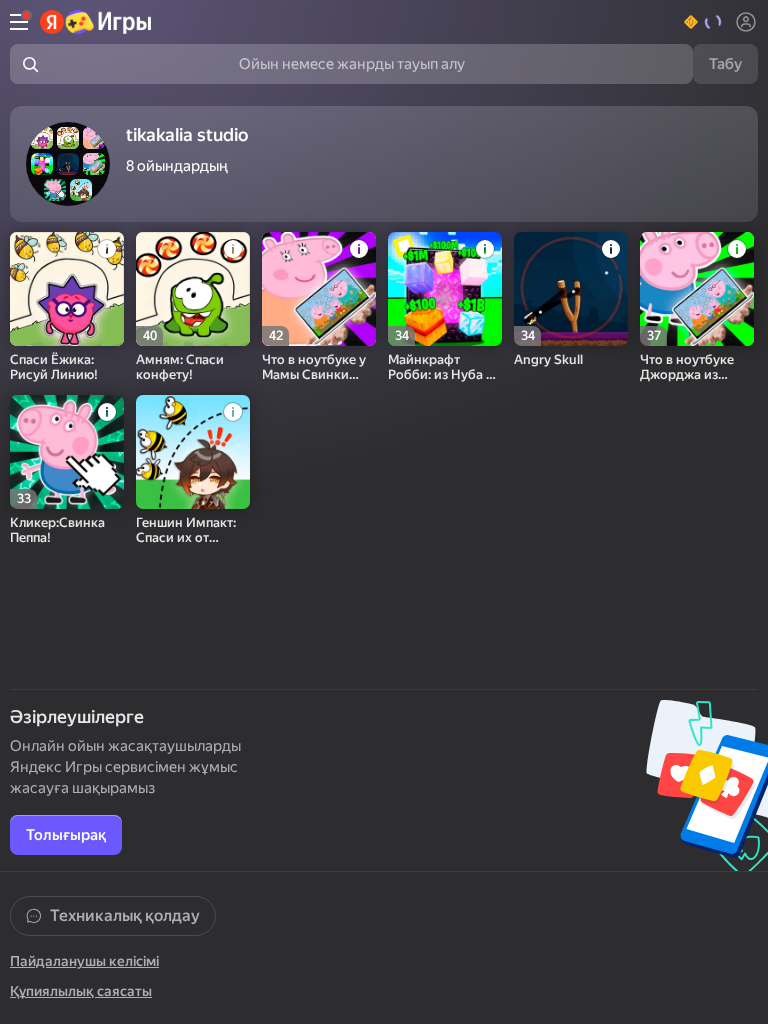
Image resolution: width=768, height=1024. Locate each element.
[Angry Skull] (571, 289)
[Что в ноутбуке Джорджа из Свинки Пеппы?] (697, 289)
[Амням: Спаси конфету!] (193, 289)
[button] (703, 22)
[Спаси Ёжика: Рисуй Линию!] (67, 289)
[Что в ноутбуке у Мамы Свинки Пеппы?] (319, 289)
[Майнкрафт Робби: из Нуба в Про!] (445, 289)
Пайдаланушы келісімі (84, 961)
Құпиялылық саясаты (81, 991)
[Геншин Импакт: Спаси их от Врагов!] (193, 452)
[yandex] (96, 22)
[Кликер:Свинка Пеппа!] (67, 452)
